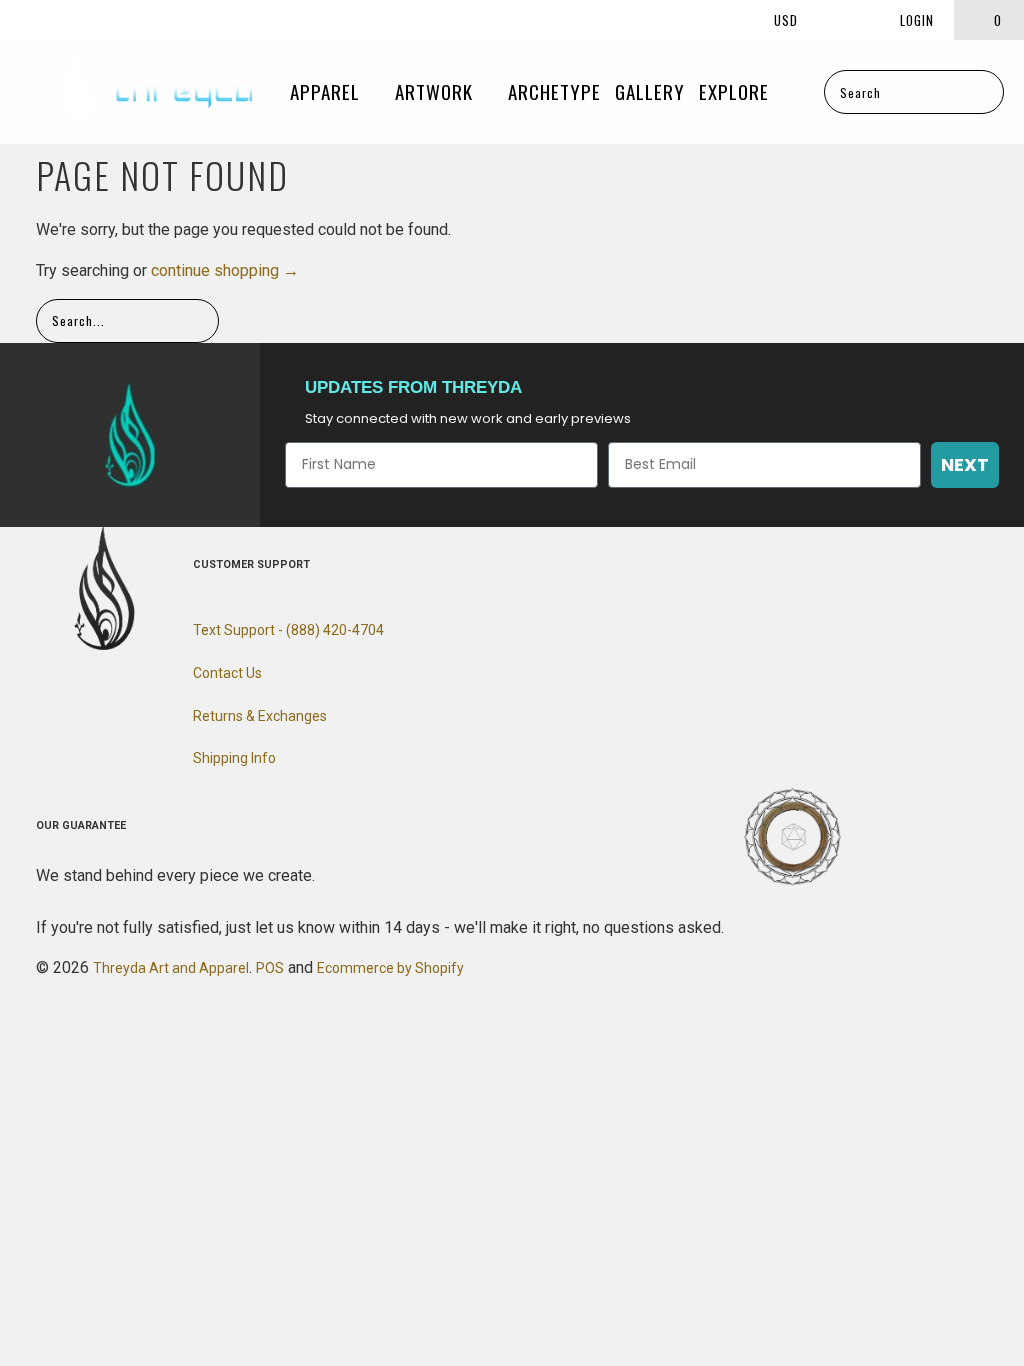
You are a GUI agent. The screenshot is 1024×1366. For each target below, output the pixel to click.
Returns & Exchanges (260, 716)
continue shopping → (225, 270)
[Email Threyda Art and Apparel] (89, 19)
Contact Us (227, 673)
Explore (736, 91)
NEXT (965, 464)
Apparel (327, 91)
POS (270, 968)
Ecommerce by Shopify (390, 968)
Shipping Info (234, 758)
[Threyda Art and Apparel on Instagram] (56, 19)
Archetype (554, 91)
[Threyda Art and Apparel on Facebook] (24, 19)
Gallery (650, 91)
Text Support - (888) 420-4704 (288, 630)
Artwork (436, 91)
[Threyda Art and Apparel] (155, 92)
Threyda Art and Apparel (171, 968)
